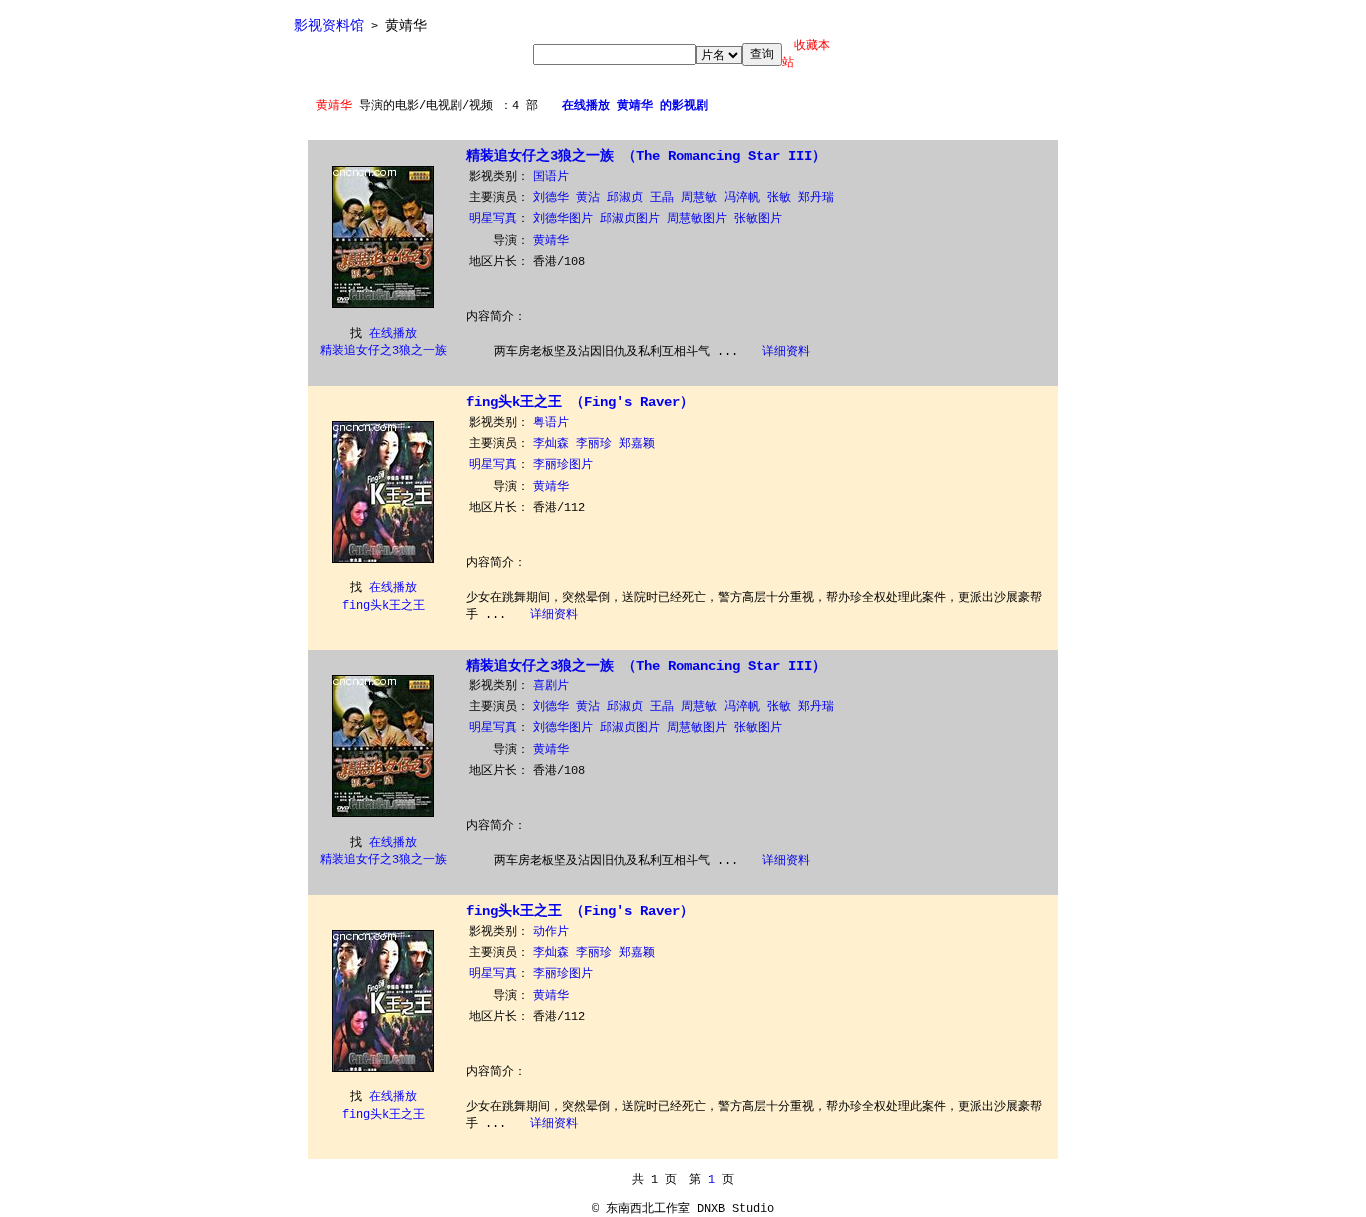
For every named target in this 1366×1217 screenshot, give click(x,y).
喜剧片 (551, 686)
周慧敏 (699, 198)
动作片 (551, 932)
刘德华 (551, 198)
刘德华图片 (563, 219)
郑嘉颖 (637, 444)
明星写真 (493, 219)
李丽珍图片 (563, 465)
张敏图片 (758, 219)
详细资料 (786, 352)
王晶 (662, 198)
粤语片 (551, 423)
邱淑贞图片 (630, 219)
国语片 (551, 177)
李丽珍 (594, 444)
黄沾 (588, 198)
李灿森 (551, 444)
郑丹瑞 (816, 198)
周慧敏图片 (697, 219)
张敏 (779, 198)
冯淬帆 (742, 198)
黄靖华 (551, 241)
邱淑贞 (625, 198)
